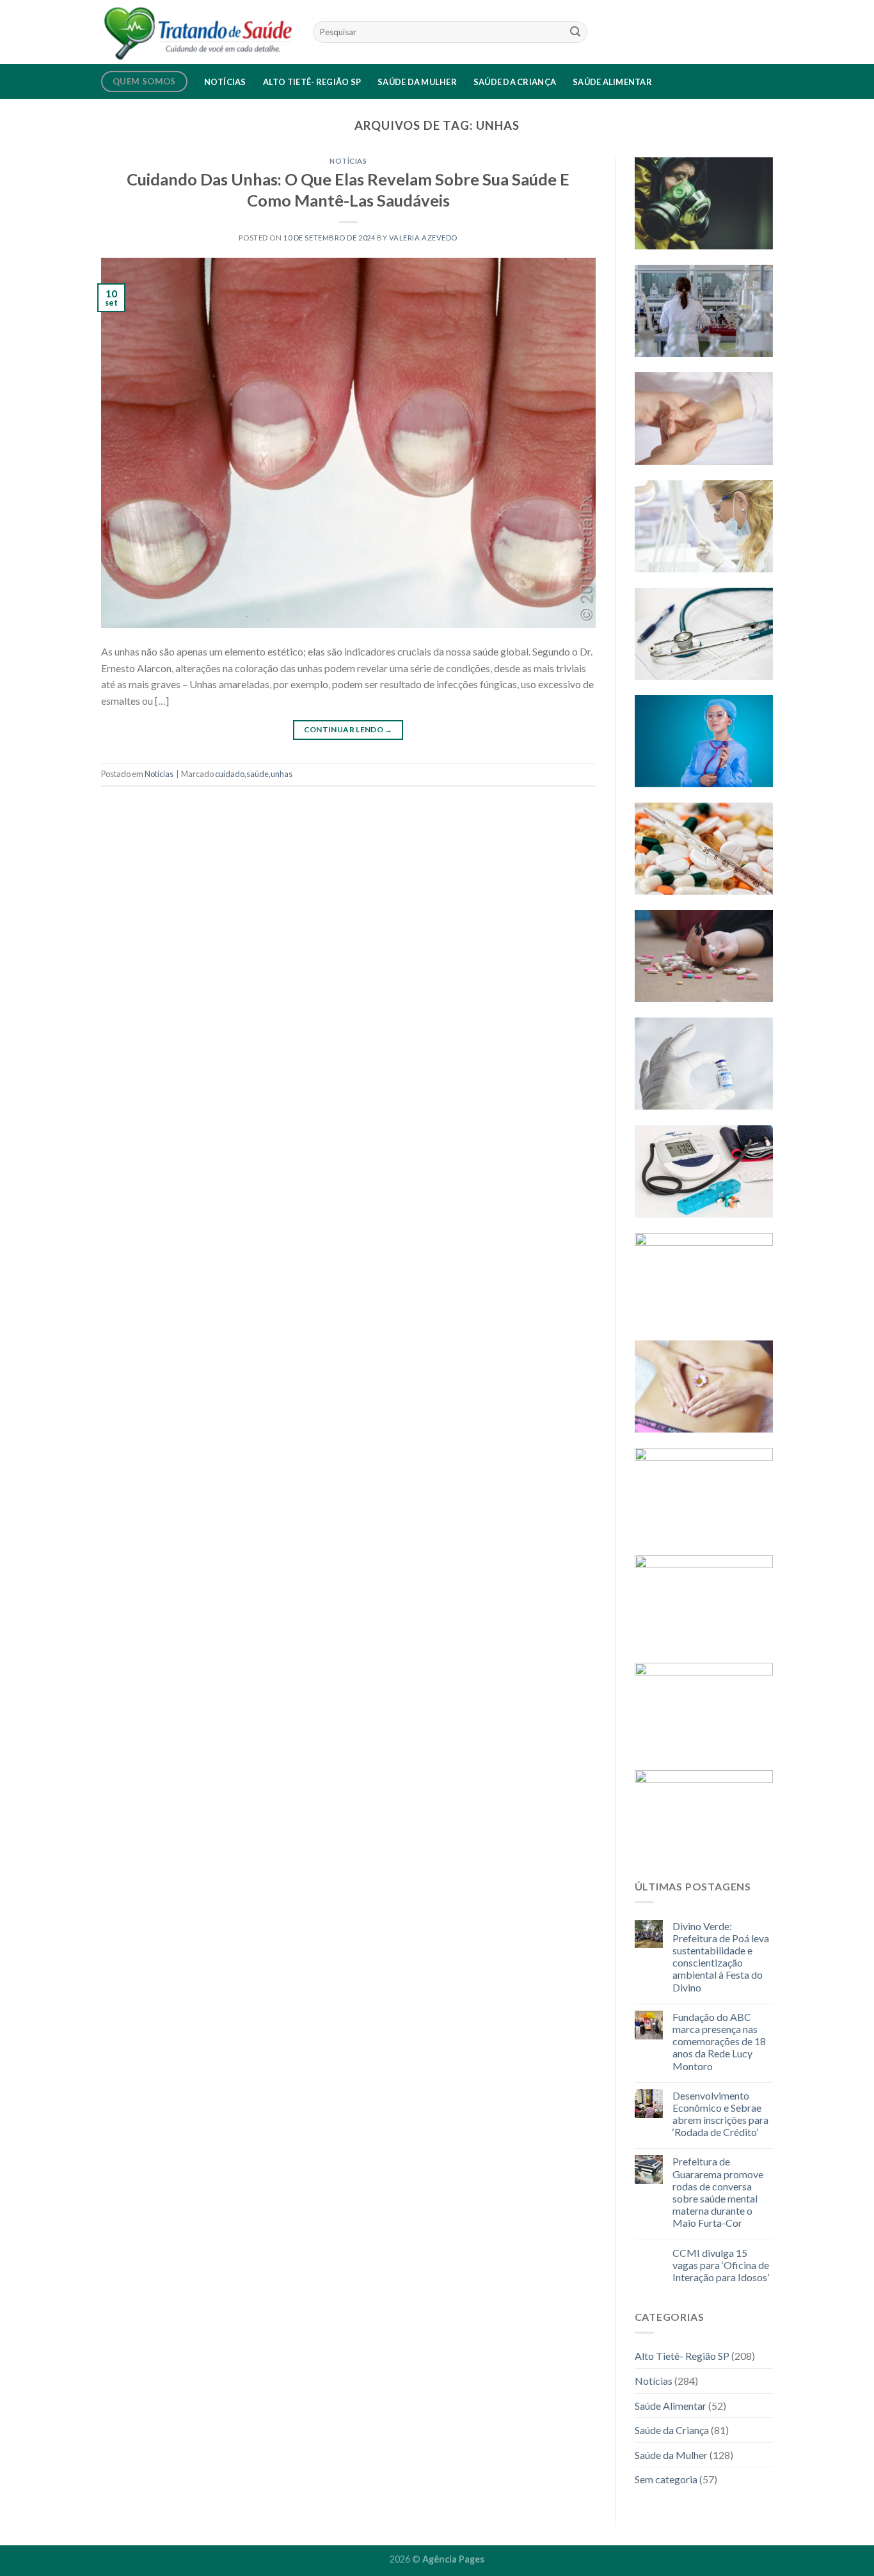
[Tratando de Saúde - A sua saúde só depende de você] (197, 32)
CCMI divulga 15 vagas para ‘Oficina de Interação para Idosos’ (721, 2265)
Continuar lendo (348, 729)
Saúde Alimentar (612, 82)
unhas (282, 774)
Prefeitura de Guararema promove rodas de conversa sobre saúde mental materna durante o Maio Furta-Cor (718, 2192)
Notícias (225, 82)
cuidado (230, 774)
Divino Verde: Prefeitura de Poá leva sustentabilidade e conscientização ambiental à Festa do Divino (721, 1957)
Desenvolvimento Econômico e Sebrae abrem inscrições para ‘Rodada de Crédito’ (720, 2114)
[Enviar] (575, 32)
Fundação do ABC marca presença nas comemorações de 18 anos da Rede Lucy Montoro (719, 2041)
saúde (258, 774)
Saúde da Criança (515, 82)
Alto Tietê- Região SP (312, 82)
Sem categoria (666, 2479)
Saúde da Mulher (417, 82)
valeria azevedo (423, 238)
